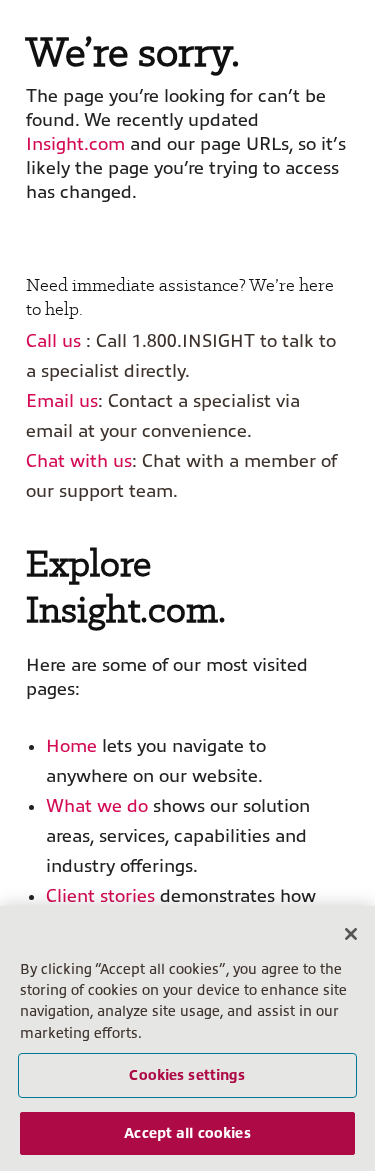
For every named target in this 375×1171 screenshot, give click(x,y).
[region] (187, 1038)
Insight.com (75, 144)
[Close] (351, 934)
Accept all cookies (187, 1133)
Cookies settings (187, 1075)
